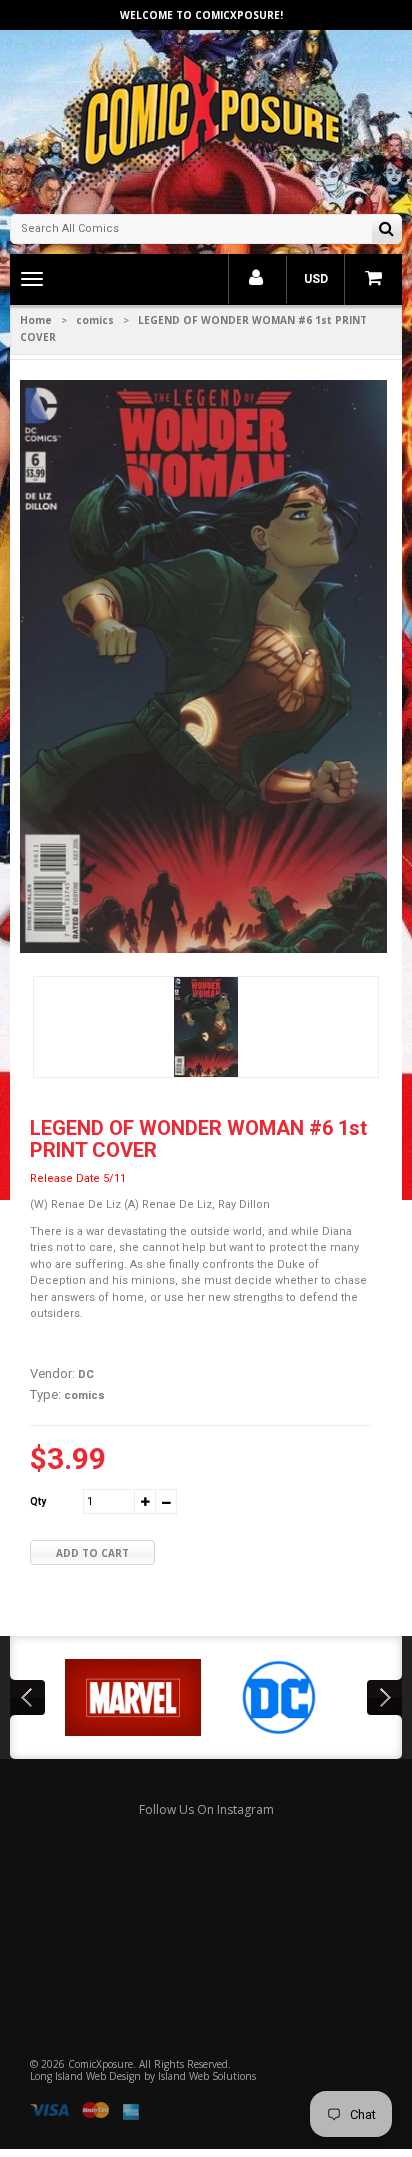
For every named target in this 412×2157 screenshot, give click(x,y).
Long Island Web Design (85, 2076)
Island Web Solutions (207, 2076)
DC (86, 1374)
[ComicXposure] (206, 119)
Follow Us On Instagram (206, 1809)
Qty (38, 1501)
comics (95, 320)
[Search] (386, 230)
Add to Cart (92, 1553)
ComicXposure (100, 2064)
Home (36, 320)
